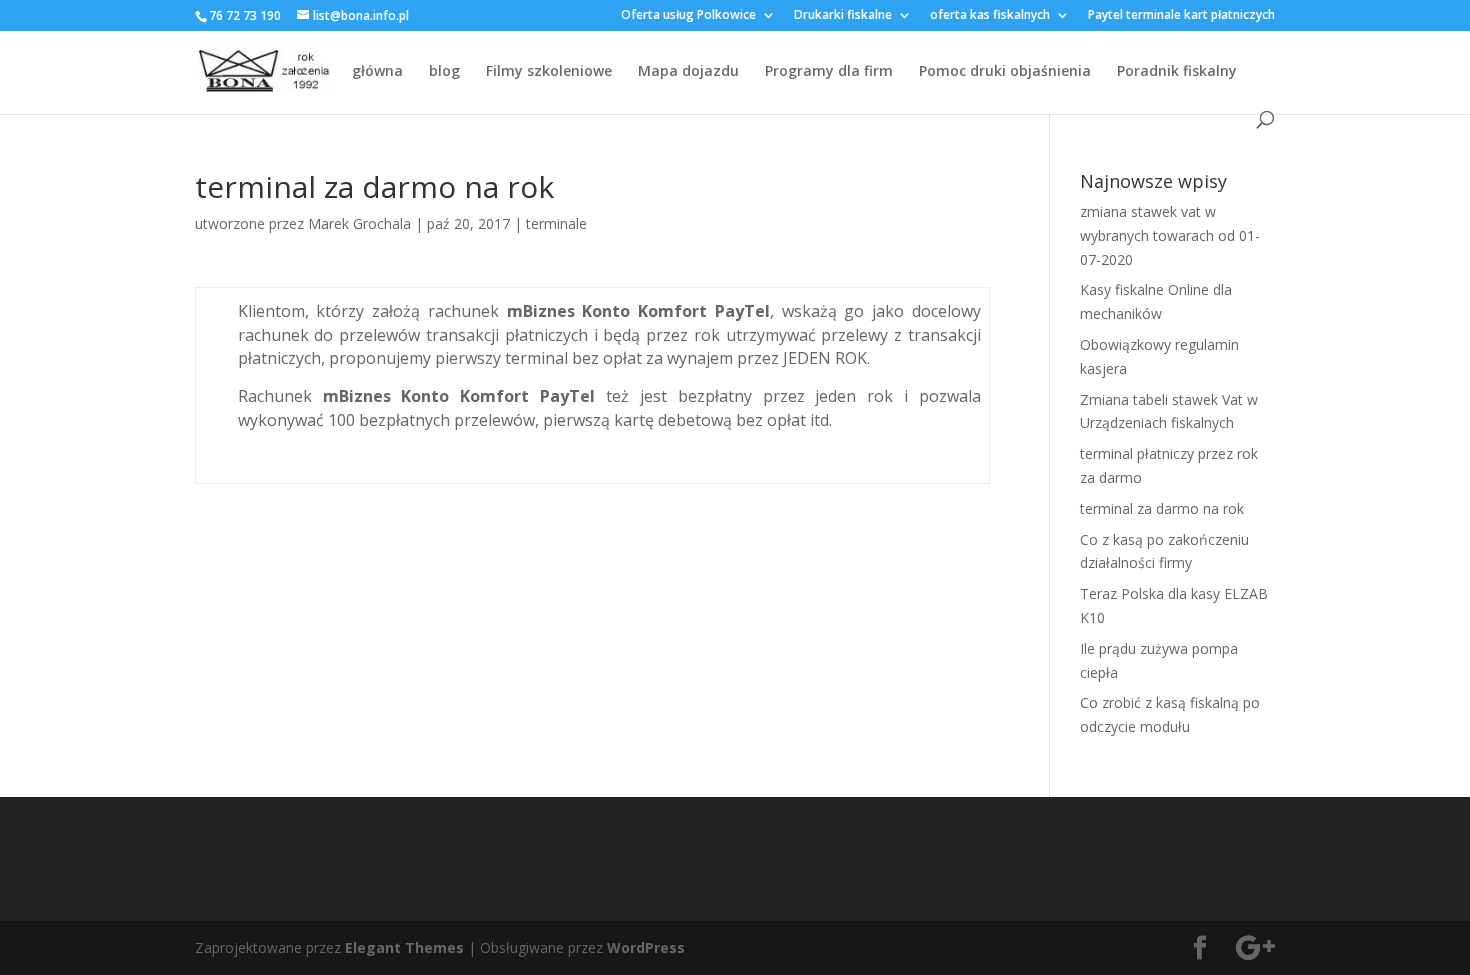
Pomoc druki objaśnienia (1005, 72)
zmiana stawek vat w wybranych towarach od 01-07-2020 (1170, 235)
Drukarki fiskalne (843, 16)
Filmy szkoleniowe (549, 72)
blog (444, 72)
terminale (556, 223)
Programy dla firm (829, 72)
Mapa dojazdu (688, 72)
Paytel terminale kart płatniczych (1181, 16)
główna (377, 72)
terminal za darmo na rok (1162, 508)
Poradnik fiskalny (1177, 72)
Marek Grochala (359, 223)
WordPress (646, 947)
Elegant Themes (404, 947)
